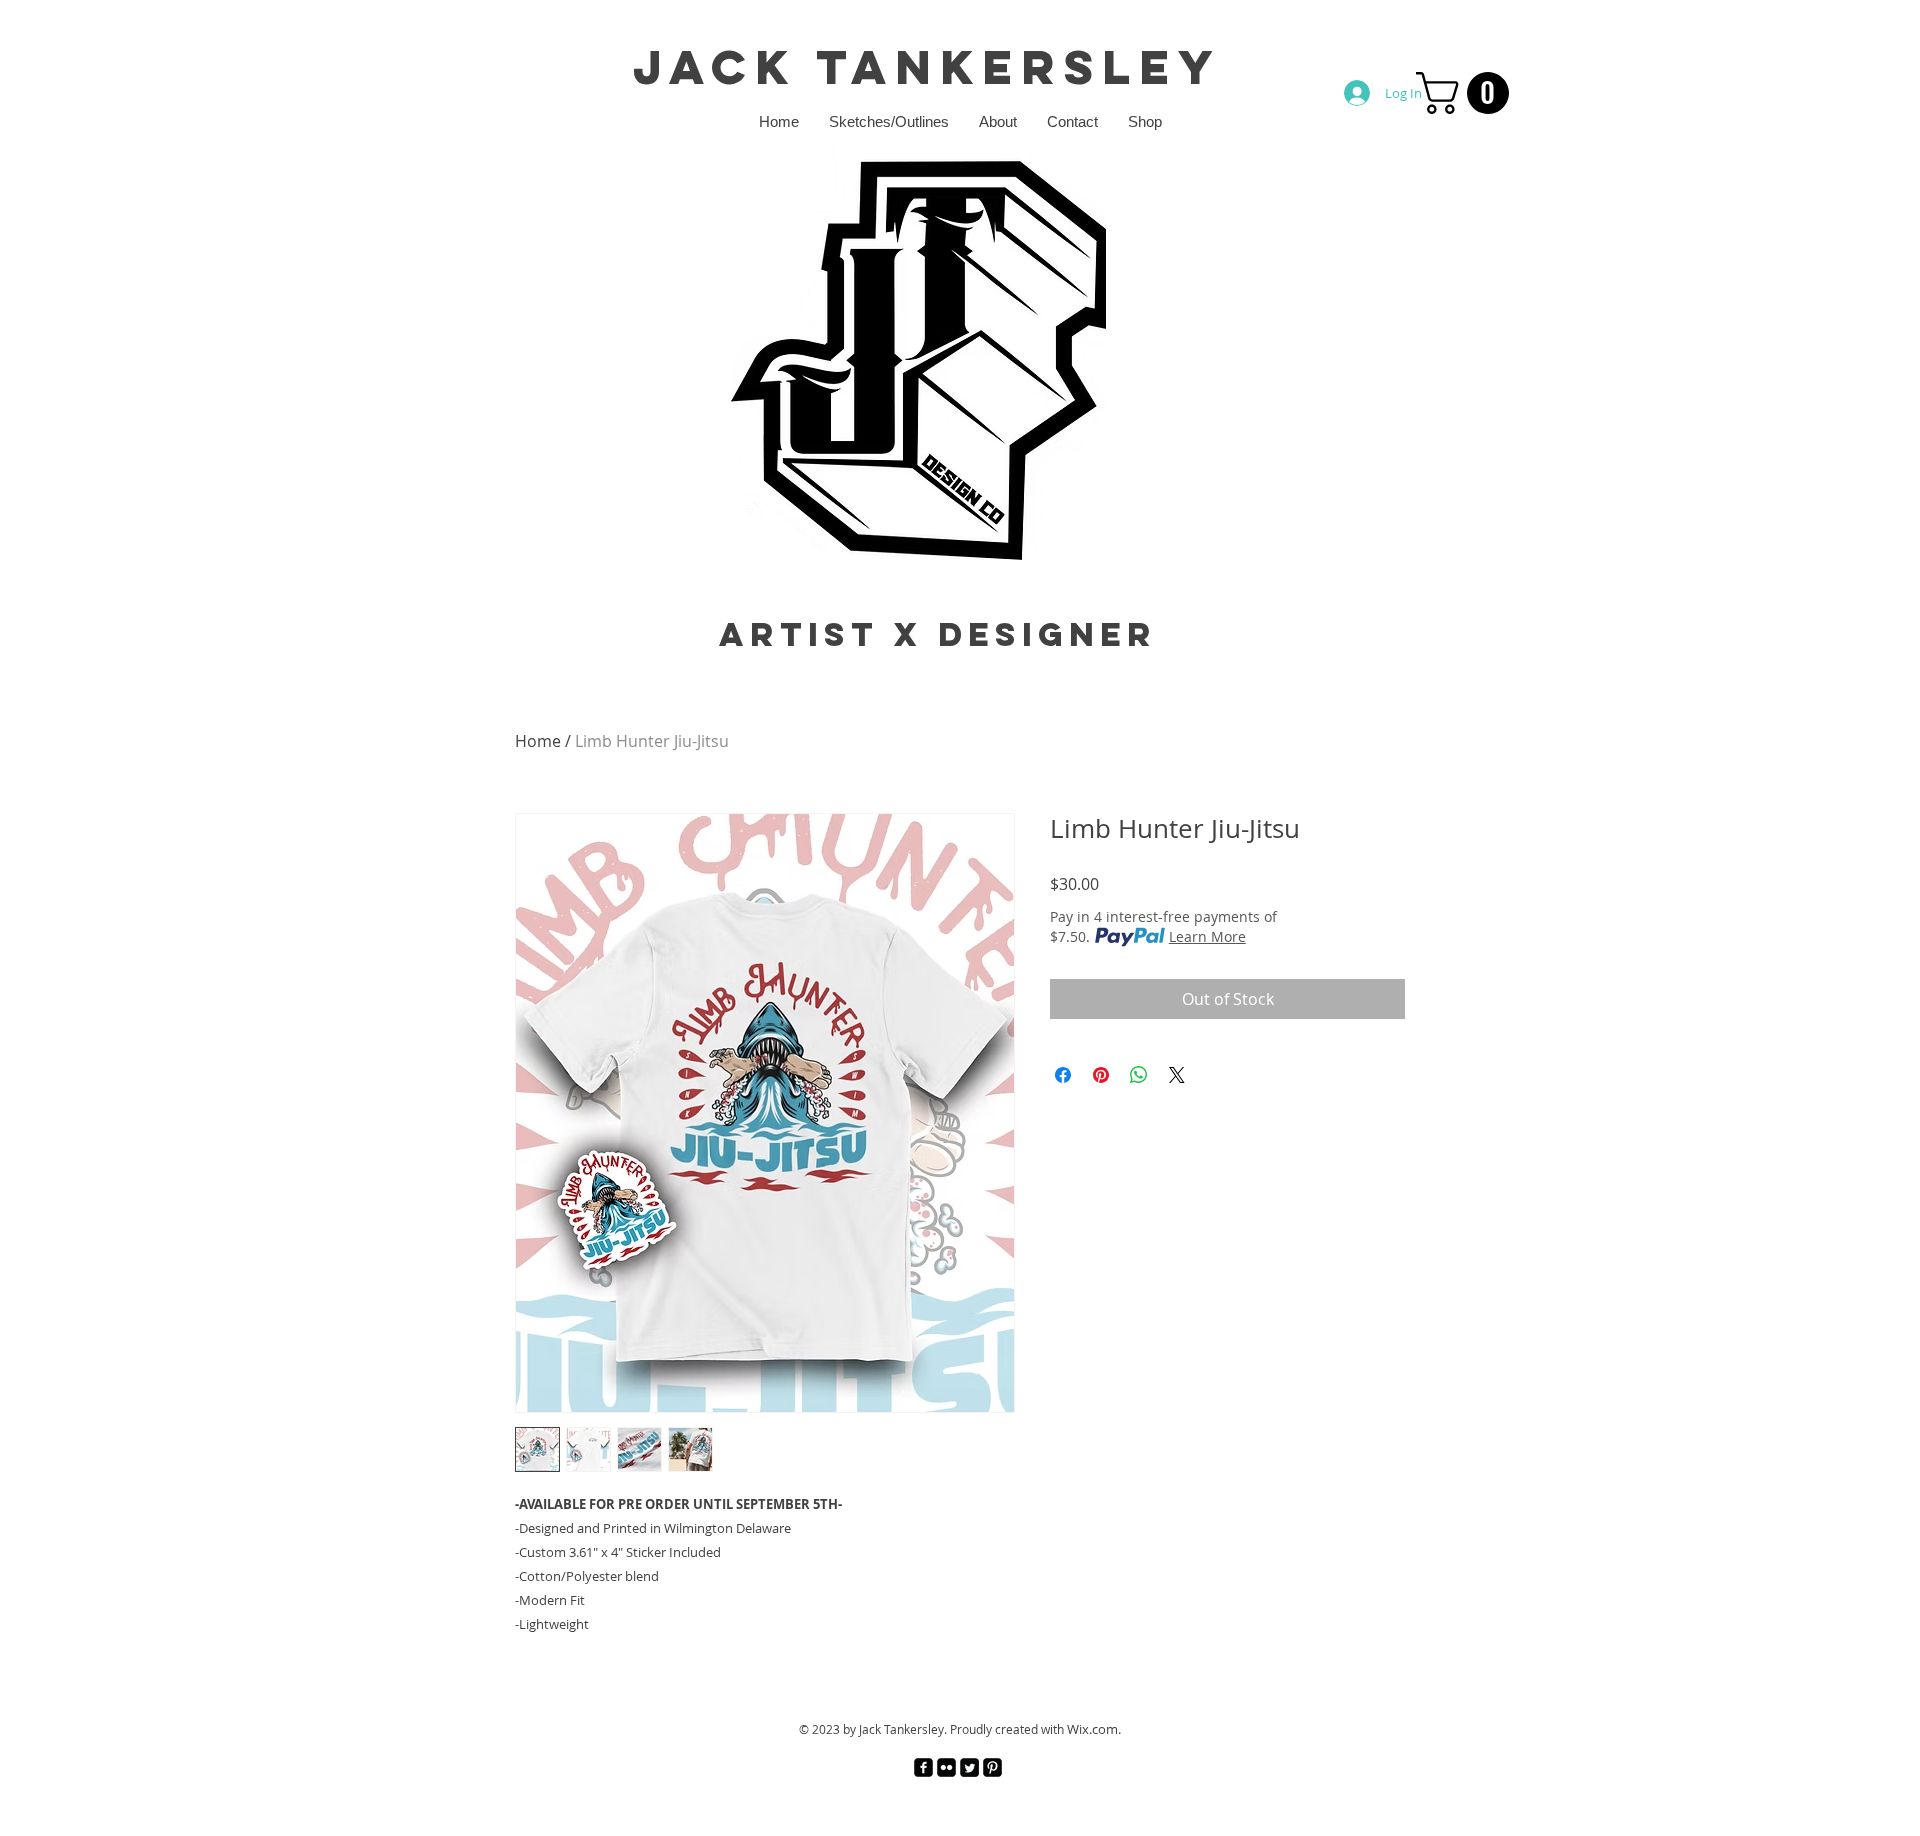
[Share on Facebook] (1063, 1075)
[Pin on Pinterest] (1101, 1075)
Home (538, 741)
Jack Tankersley (927, 67)
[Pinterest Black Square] (992, 1767)
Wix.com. (1094, 1729)
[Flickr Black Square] (946, 1767)
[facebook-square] (923, 1767)
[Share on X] (1177, 1075)
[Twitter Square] (969, 1767)
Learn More (1207, 936)
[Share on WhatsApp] (1139, 1075)
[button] (1467, 93)
